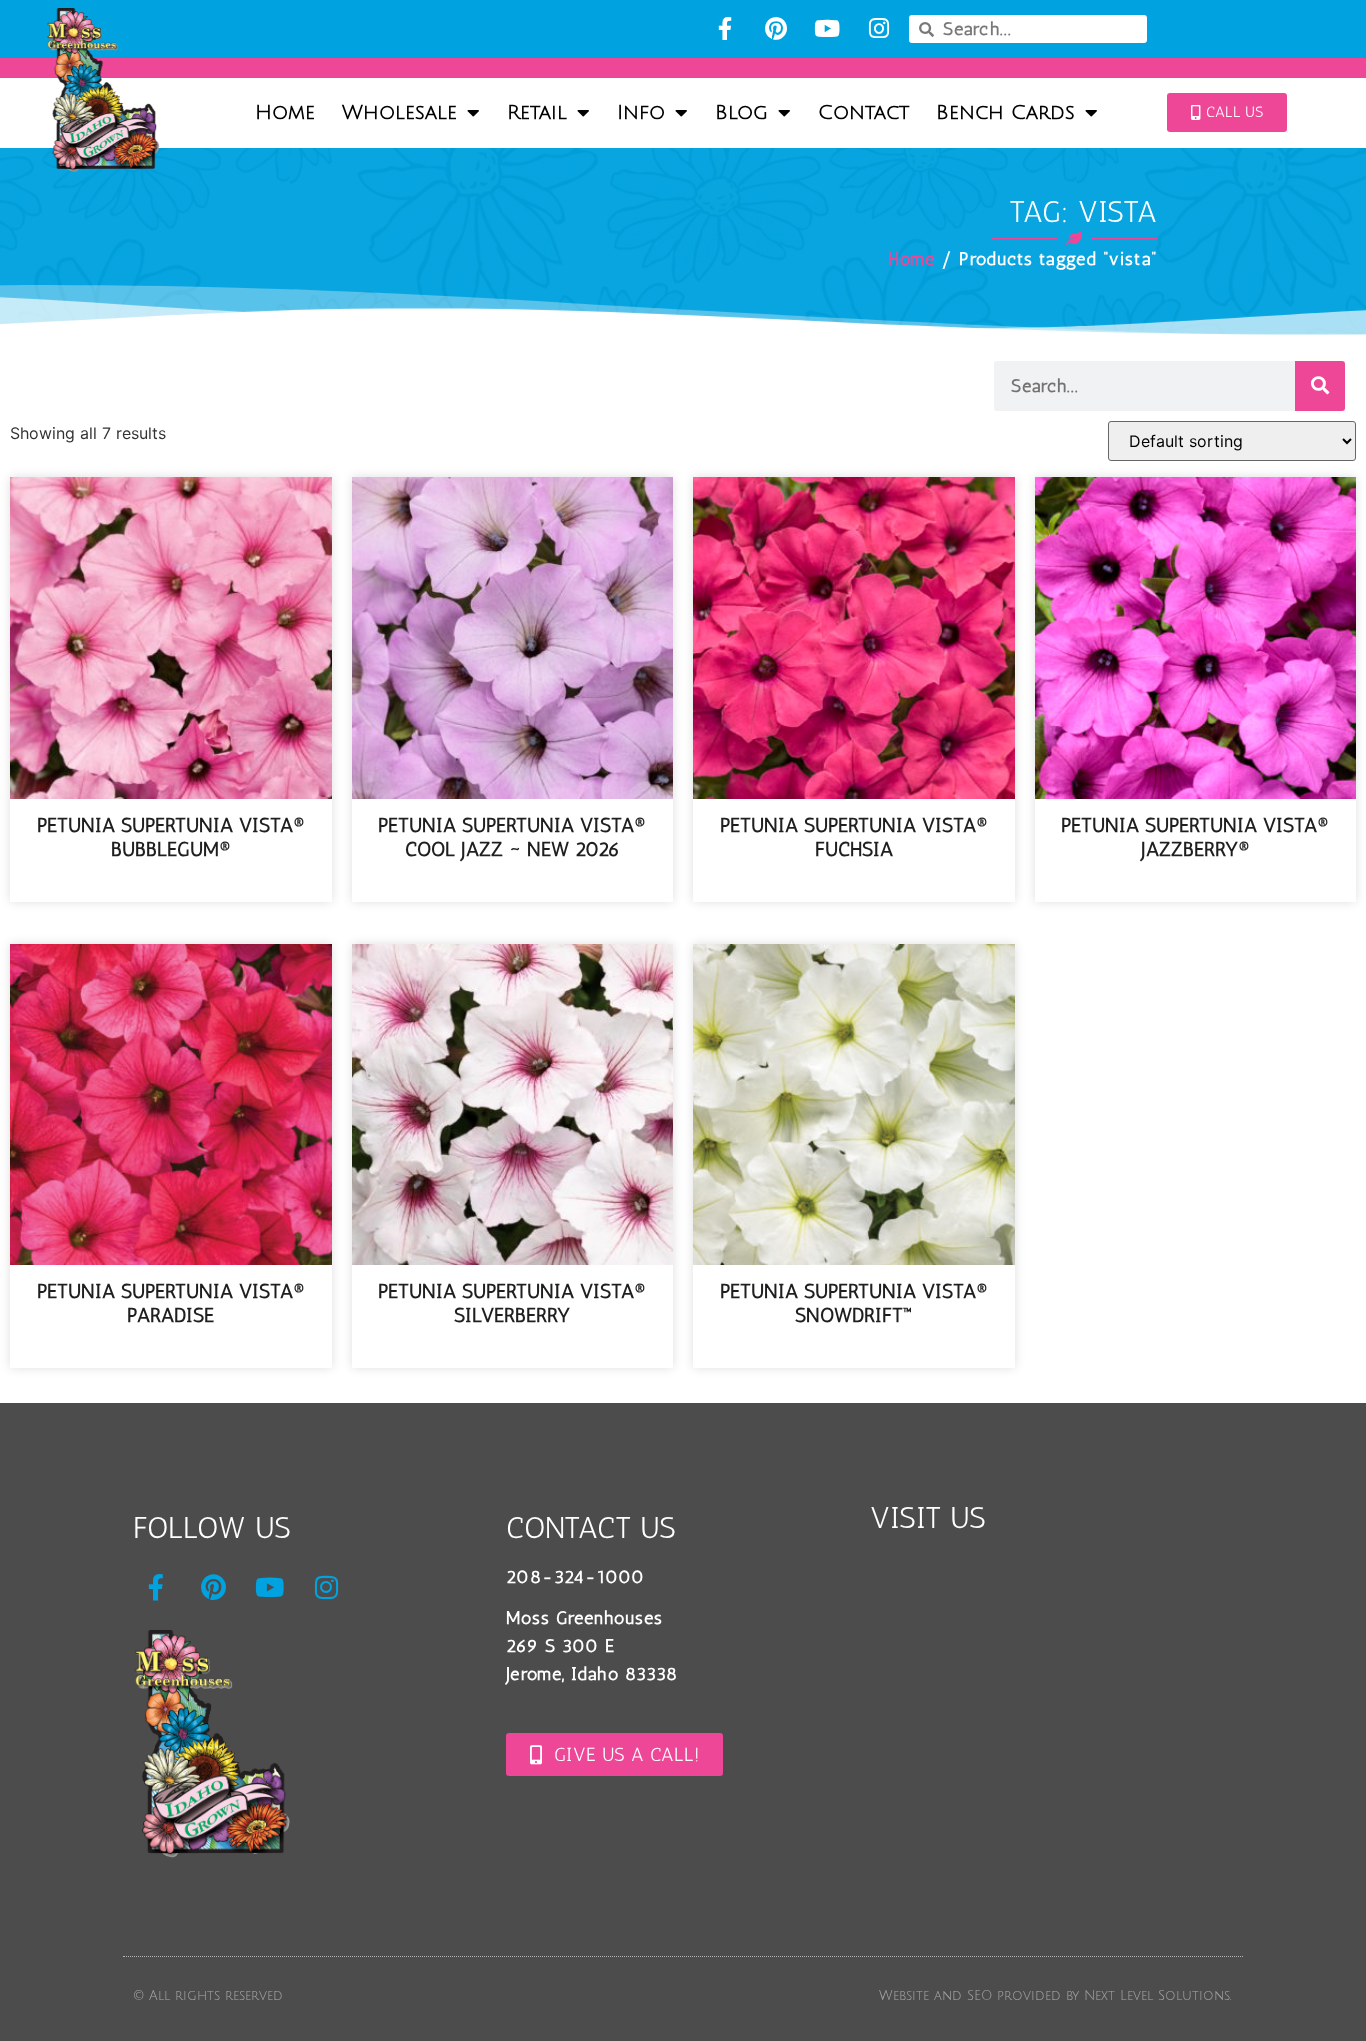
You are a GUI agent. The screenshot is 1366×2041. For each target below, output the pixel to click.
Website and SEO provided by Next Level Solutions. (1055, 1996)
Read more (170, 886)
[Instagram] (878, 28)
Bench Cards (1005, 113)
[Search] (1320, 386)
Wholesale (399, 113)
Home (285, 113)
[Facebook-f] (724, 28)
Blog (741, 113)
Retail (537, 113)
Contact (863, 113)
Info (641, 113)
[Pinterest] (775, 28)
